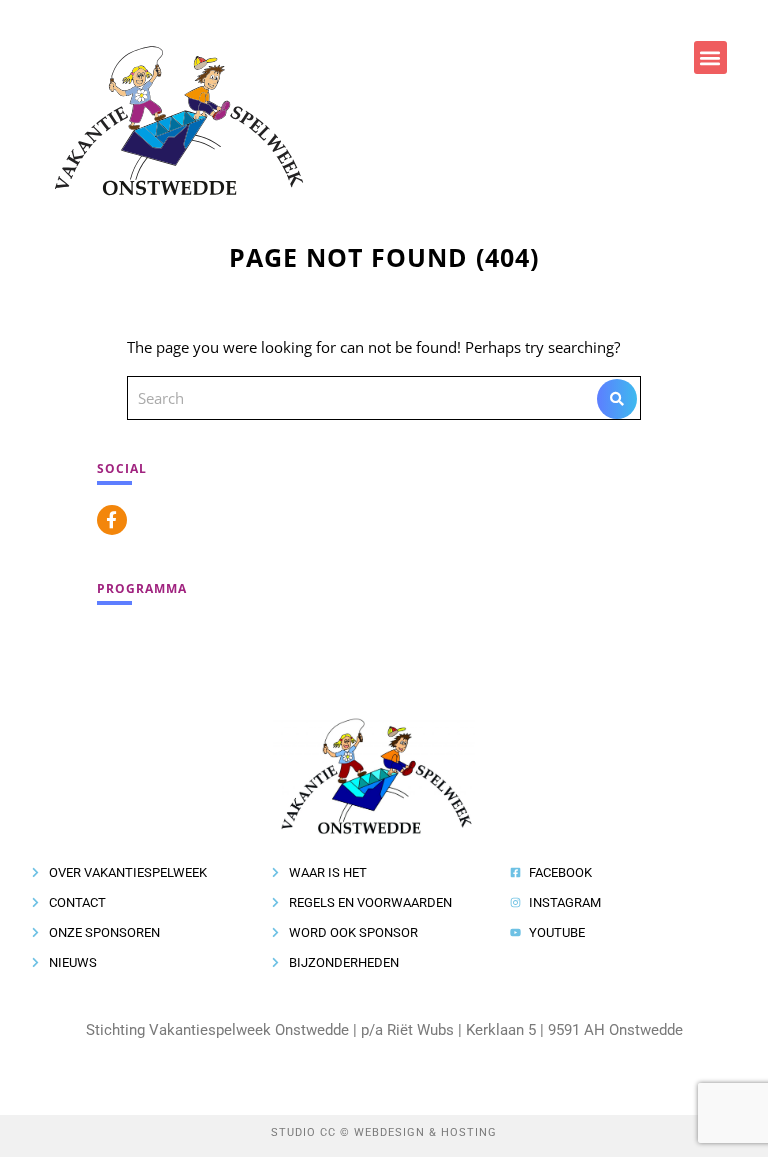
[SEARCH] (617, 399)
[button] (710, 57)
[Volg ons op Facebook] (112, 520)
